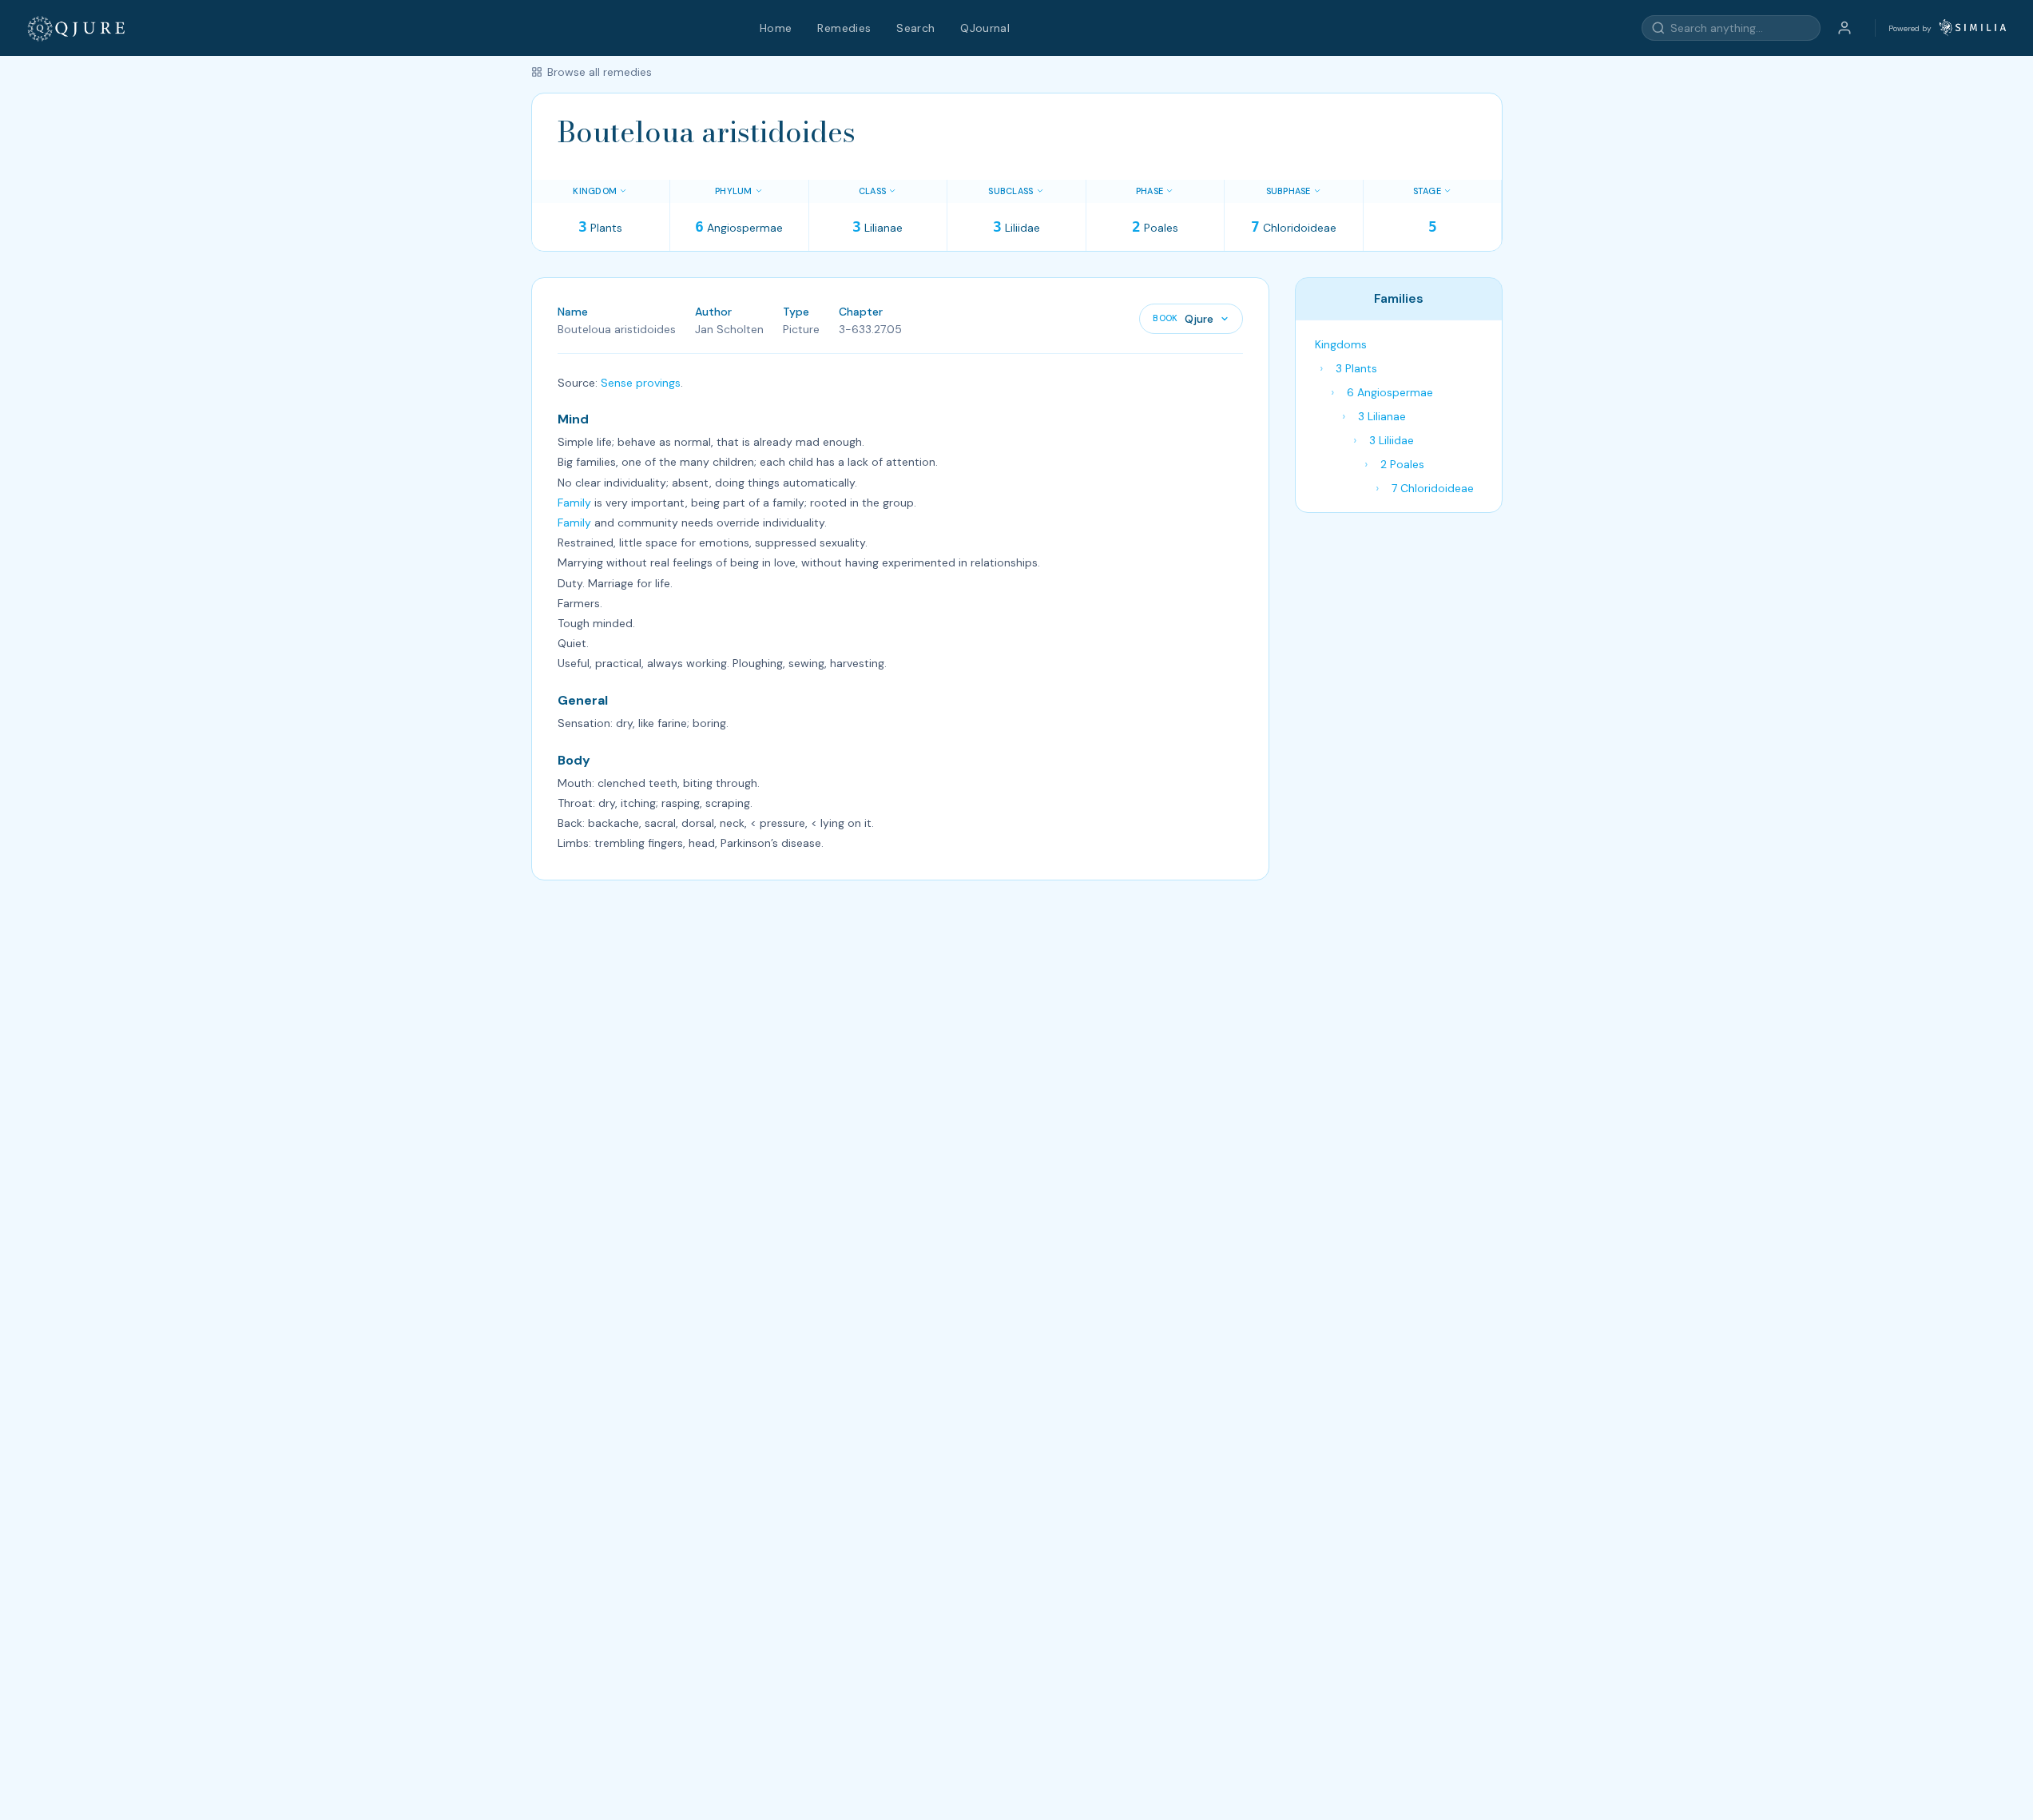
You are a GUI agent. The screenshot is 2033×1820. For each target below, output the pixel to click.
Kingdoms (1341, 344)
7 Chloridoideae (1433, 488)
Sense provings (641, 383)
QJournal (985, 28)
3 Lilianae (1382, 416)
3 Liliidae (1392, 440)
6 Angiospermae (1390, 392)
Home (776, 28)
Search (915, 28)
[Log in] (1844, 28)
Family (574, 503)
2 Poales (1402, 464)
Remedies (844, 28)
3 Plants (1356, 368)
